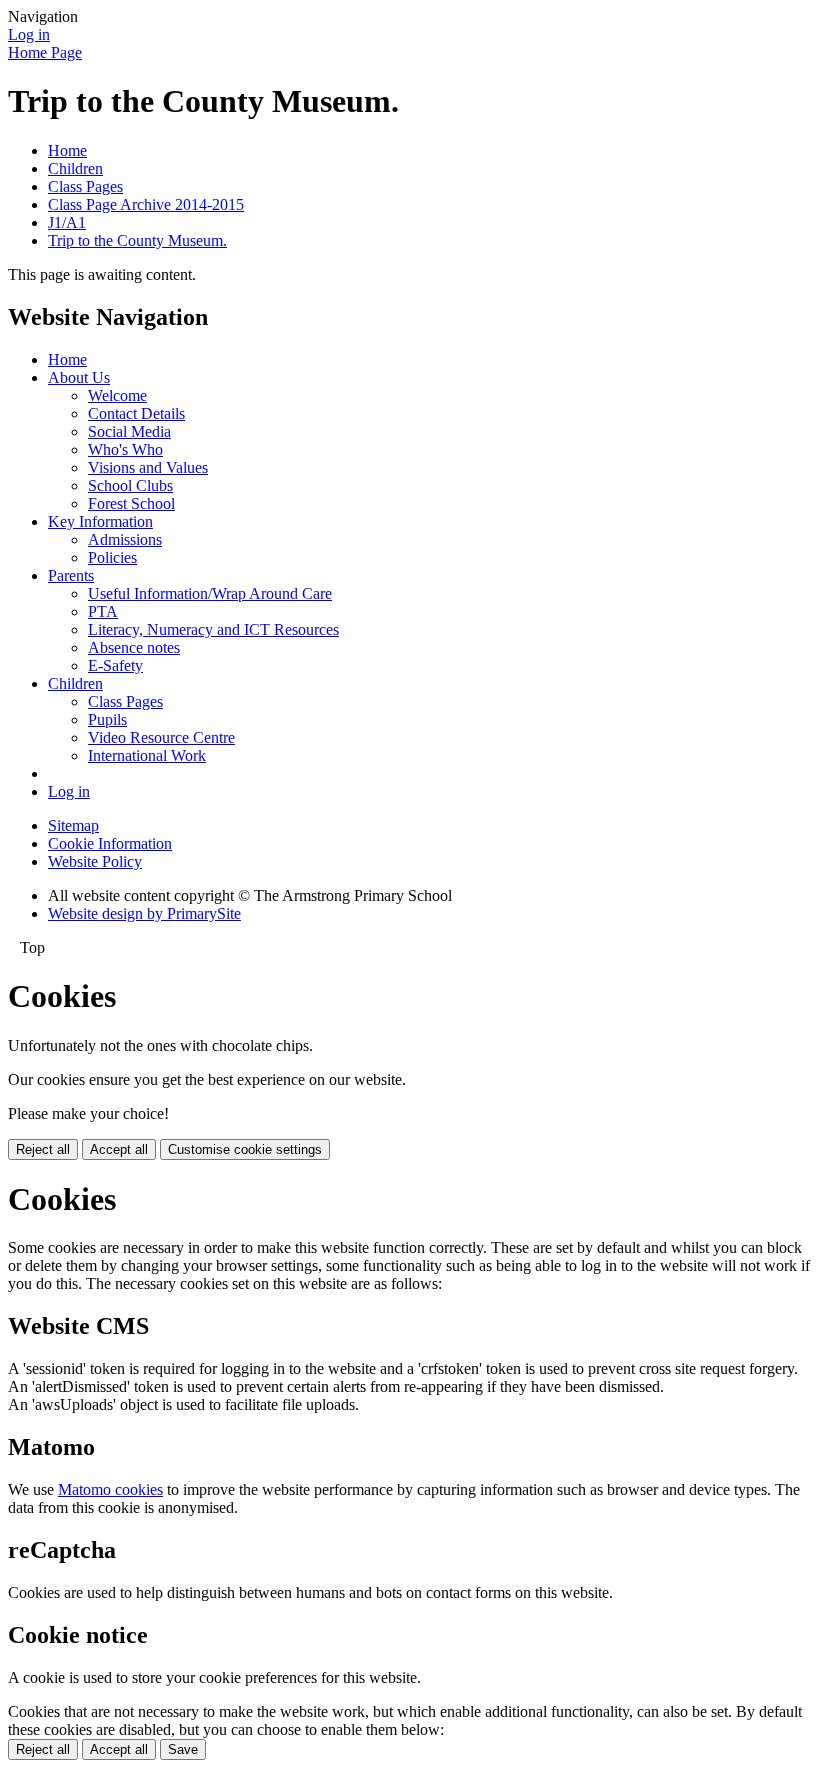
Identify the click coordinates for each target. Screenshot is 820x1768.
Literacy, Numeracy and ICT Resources (213, 629)
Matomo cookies (110, 1489)
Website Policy (95, 861)
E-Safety (115, 665)
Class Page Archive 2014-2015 (146, 204)
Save (183, 1749)
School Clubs (130, 485)
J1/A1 (67, 222)
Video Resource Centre (161, 737)
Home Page (45, 52)
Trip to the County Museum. (137, 240)
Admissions (125, 539)
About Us (79, 377)
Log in (29, 34)
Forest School (131, 503)
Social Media (129, 431)
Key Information (100, 521)
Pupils (107, 719)
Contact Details (136, 413)
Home (67, 150)
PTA (103, 611)
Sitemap (73, 825)
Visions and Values (148, 467)
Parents (71, 575)
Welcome (117, 395)
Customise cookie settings (245, 1149)
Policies (112, 557)
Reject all (43, 1149)
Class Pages (85, 186)
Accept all (119, 1149)
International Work (147, 755)
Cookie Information (110, 843)
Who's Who (125, 449)
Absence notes (134, 647)
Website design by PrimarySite (144, 913)
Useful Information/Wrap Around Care (210, 593)
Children (75, 168)
